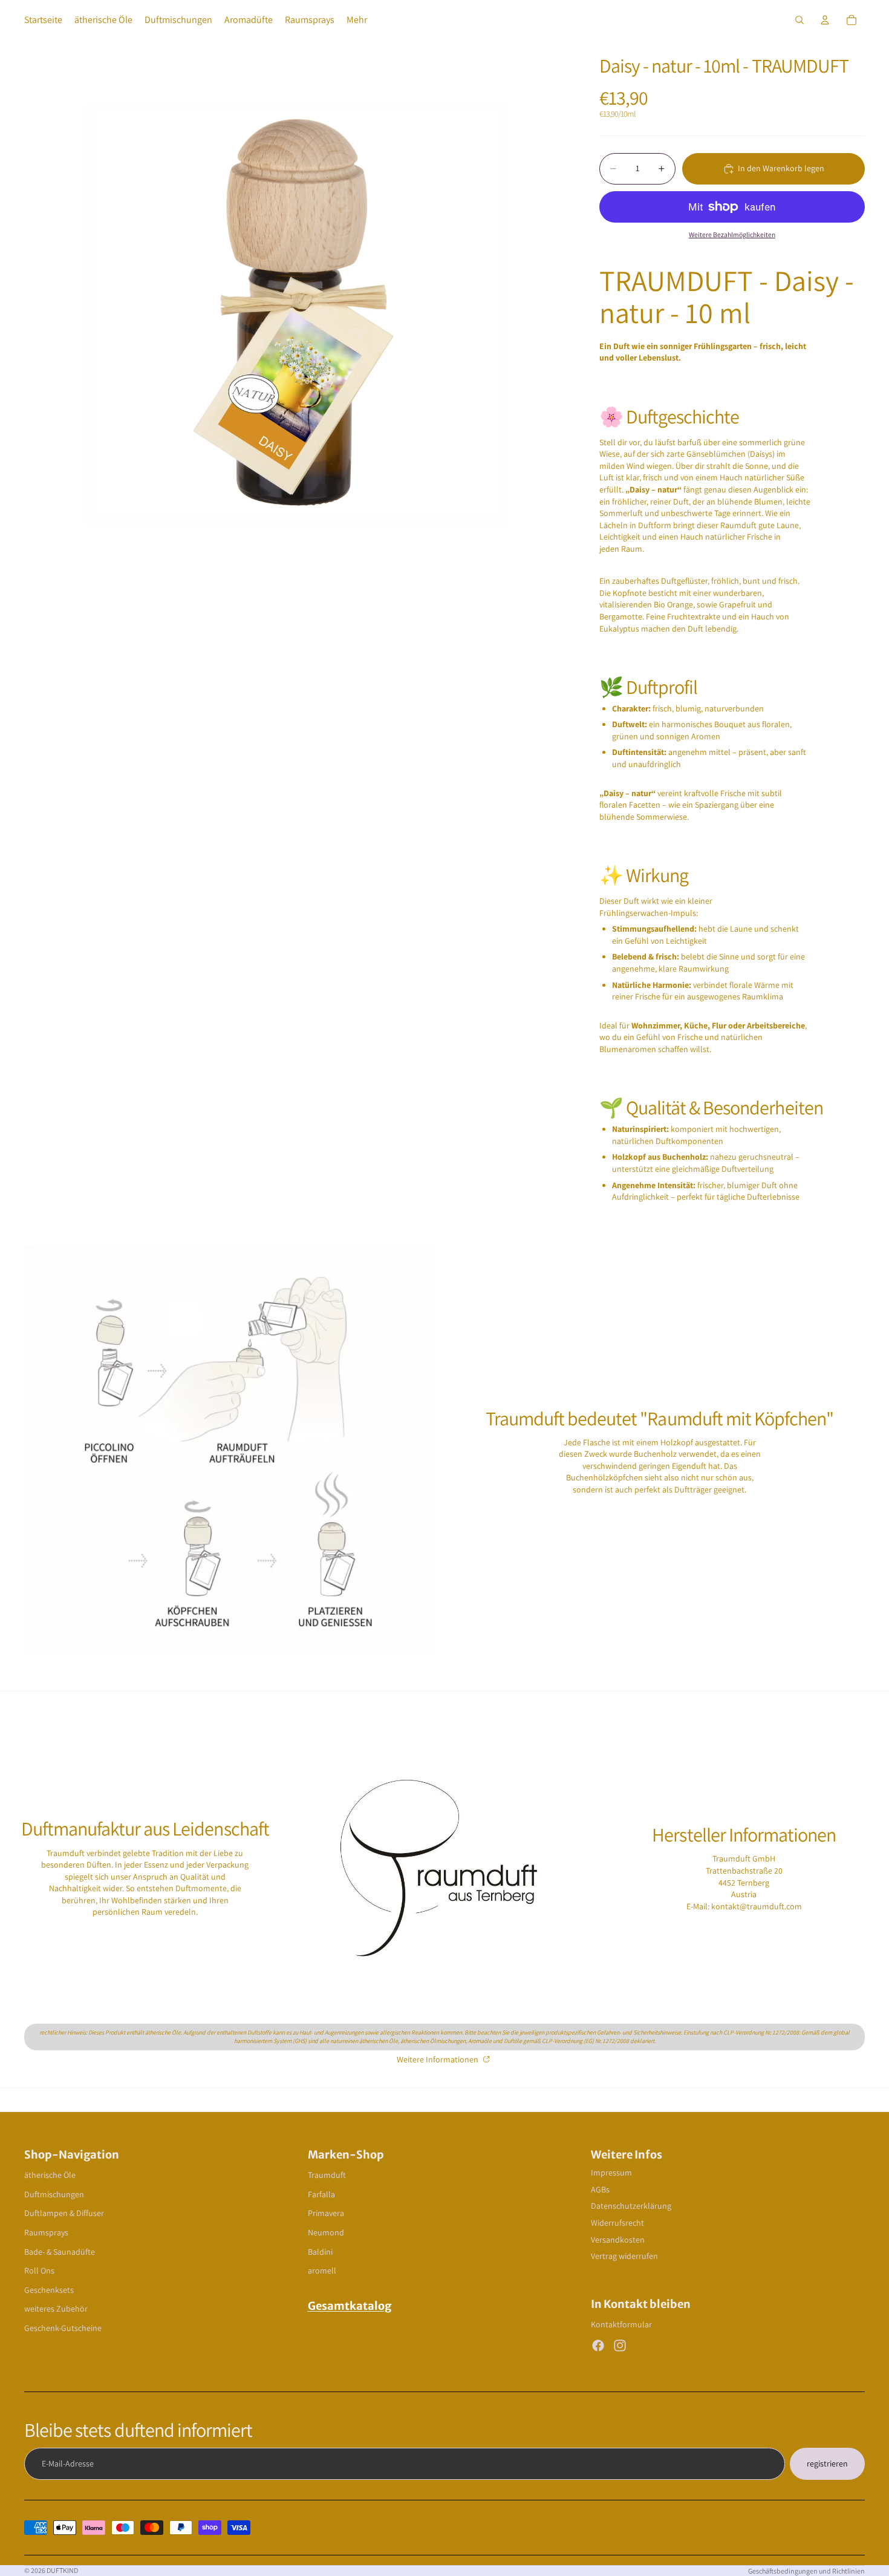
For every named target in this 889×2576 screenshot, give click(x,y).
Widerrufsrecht (617, 2223)
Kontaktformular (621, 2324)
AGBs (600, 2189)
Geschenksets (49, 2290)
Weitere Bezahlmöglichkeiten (732, 234)
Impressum (611, 2172)
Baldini (320, 2252)
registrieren (827, 2463)
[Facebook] (598, 2346)
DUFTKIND (62, 2570)
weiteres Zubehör (56, 2309)
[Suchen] (799, 20)
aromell (322, 2270)
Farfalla (321, 2194)
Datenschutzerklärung (631, 2206)
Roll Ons (39, 2270)
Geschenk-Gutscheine (63, 2328)
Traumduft (327, 2175)
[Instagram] (620, 2346)
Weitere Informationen (438, 2059)
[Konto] (825, 20)
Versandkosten (618, 2240)
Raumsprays (46, 2232)
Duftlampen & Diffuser (64, 2213)
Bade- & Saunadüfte (60, 2252)
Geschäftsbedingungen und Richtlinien (806, 2571)
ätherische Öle (50, 2175)
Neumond (326, 2232)
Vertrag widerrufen (624, 2256)
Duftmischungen (54, 2194)
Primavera (326, 2213)
